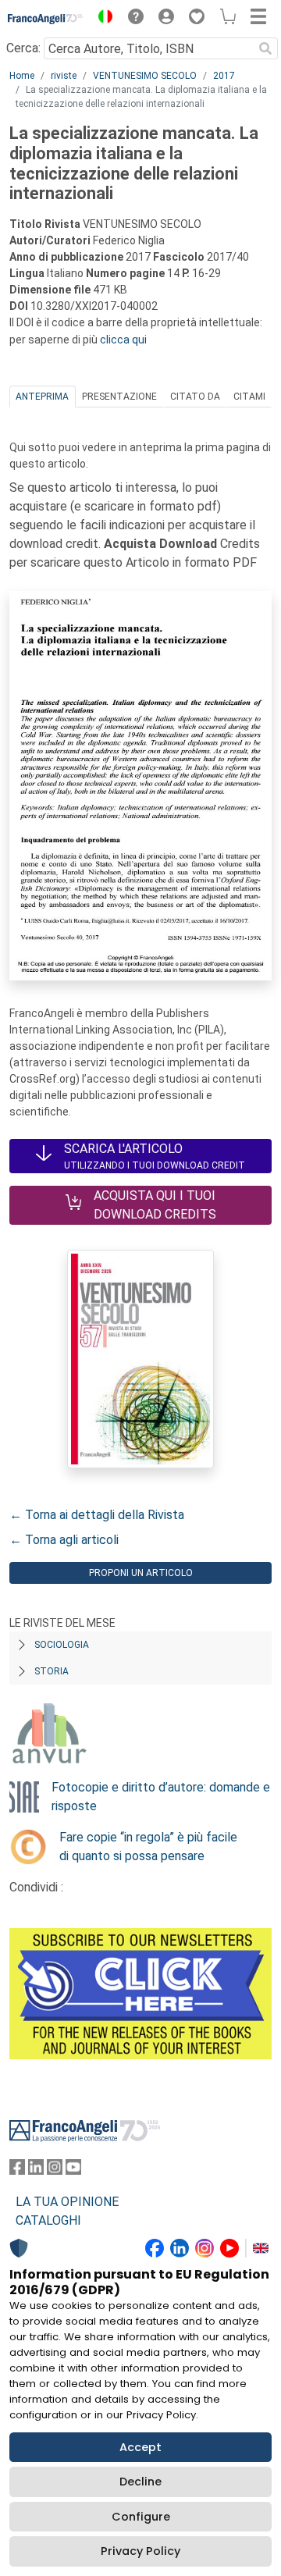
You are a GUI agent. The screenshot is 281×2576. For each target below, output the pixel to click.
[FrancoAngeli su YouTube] (73, 2170)
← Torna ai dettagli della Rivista (97, 1515)
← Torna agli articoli (64, 1540)
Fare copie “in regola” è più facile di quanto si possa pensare (148, 1847)
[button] (101, 19)
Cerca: (23, 48)
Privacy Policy (140, 2551)
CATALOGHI (48, 2220)
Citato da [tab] (195, 397)
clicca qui (123, 340)
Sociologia (62, 1645)
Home (22, 76)
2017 (224, 76)
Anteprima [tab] (42, 397)
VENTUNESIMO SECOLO (145, 76)
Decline (140, 2482)
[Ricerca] (265, 48)
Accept (140, 2447)
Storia (52, 1671)
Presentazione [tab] (119, 397)
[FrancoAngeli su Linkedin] (36, 2170)
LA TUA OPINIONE (67, 2202)
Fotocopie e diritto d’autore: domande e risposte (161, 1797)
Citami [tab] (249, 397)
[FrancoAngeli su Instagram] (55, 2170)
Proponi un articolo (141, 1573)
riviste (64, 76)
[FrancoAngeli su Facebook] (17, 2170)
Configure (141, 2517)
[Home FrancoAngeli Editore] (46, 19)
